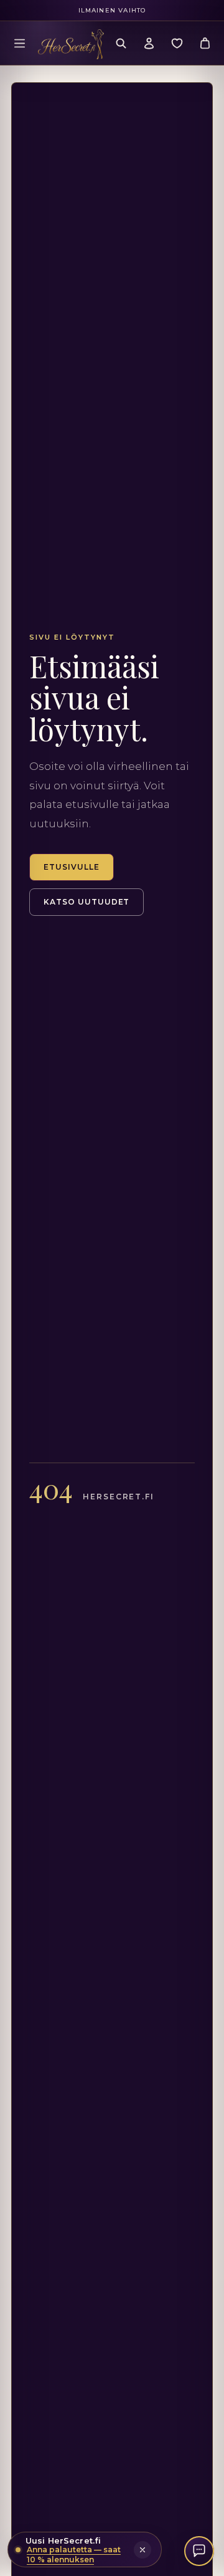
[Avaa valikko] (19, 43)
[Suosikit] (177, 43)
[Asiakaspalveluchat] (199, 2551)
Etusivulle (72, 867)
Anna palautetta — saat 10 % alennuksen (74, 2554)
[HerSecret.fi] (71, 44)
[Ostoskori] (205, 43)
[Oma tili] (149, 43)
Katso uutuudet (86, 902)
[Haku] (121, 43)
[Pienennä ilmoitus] (142, 2550)
